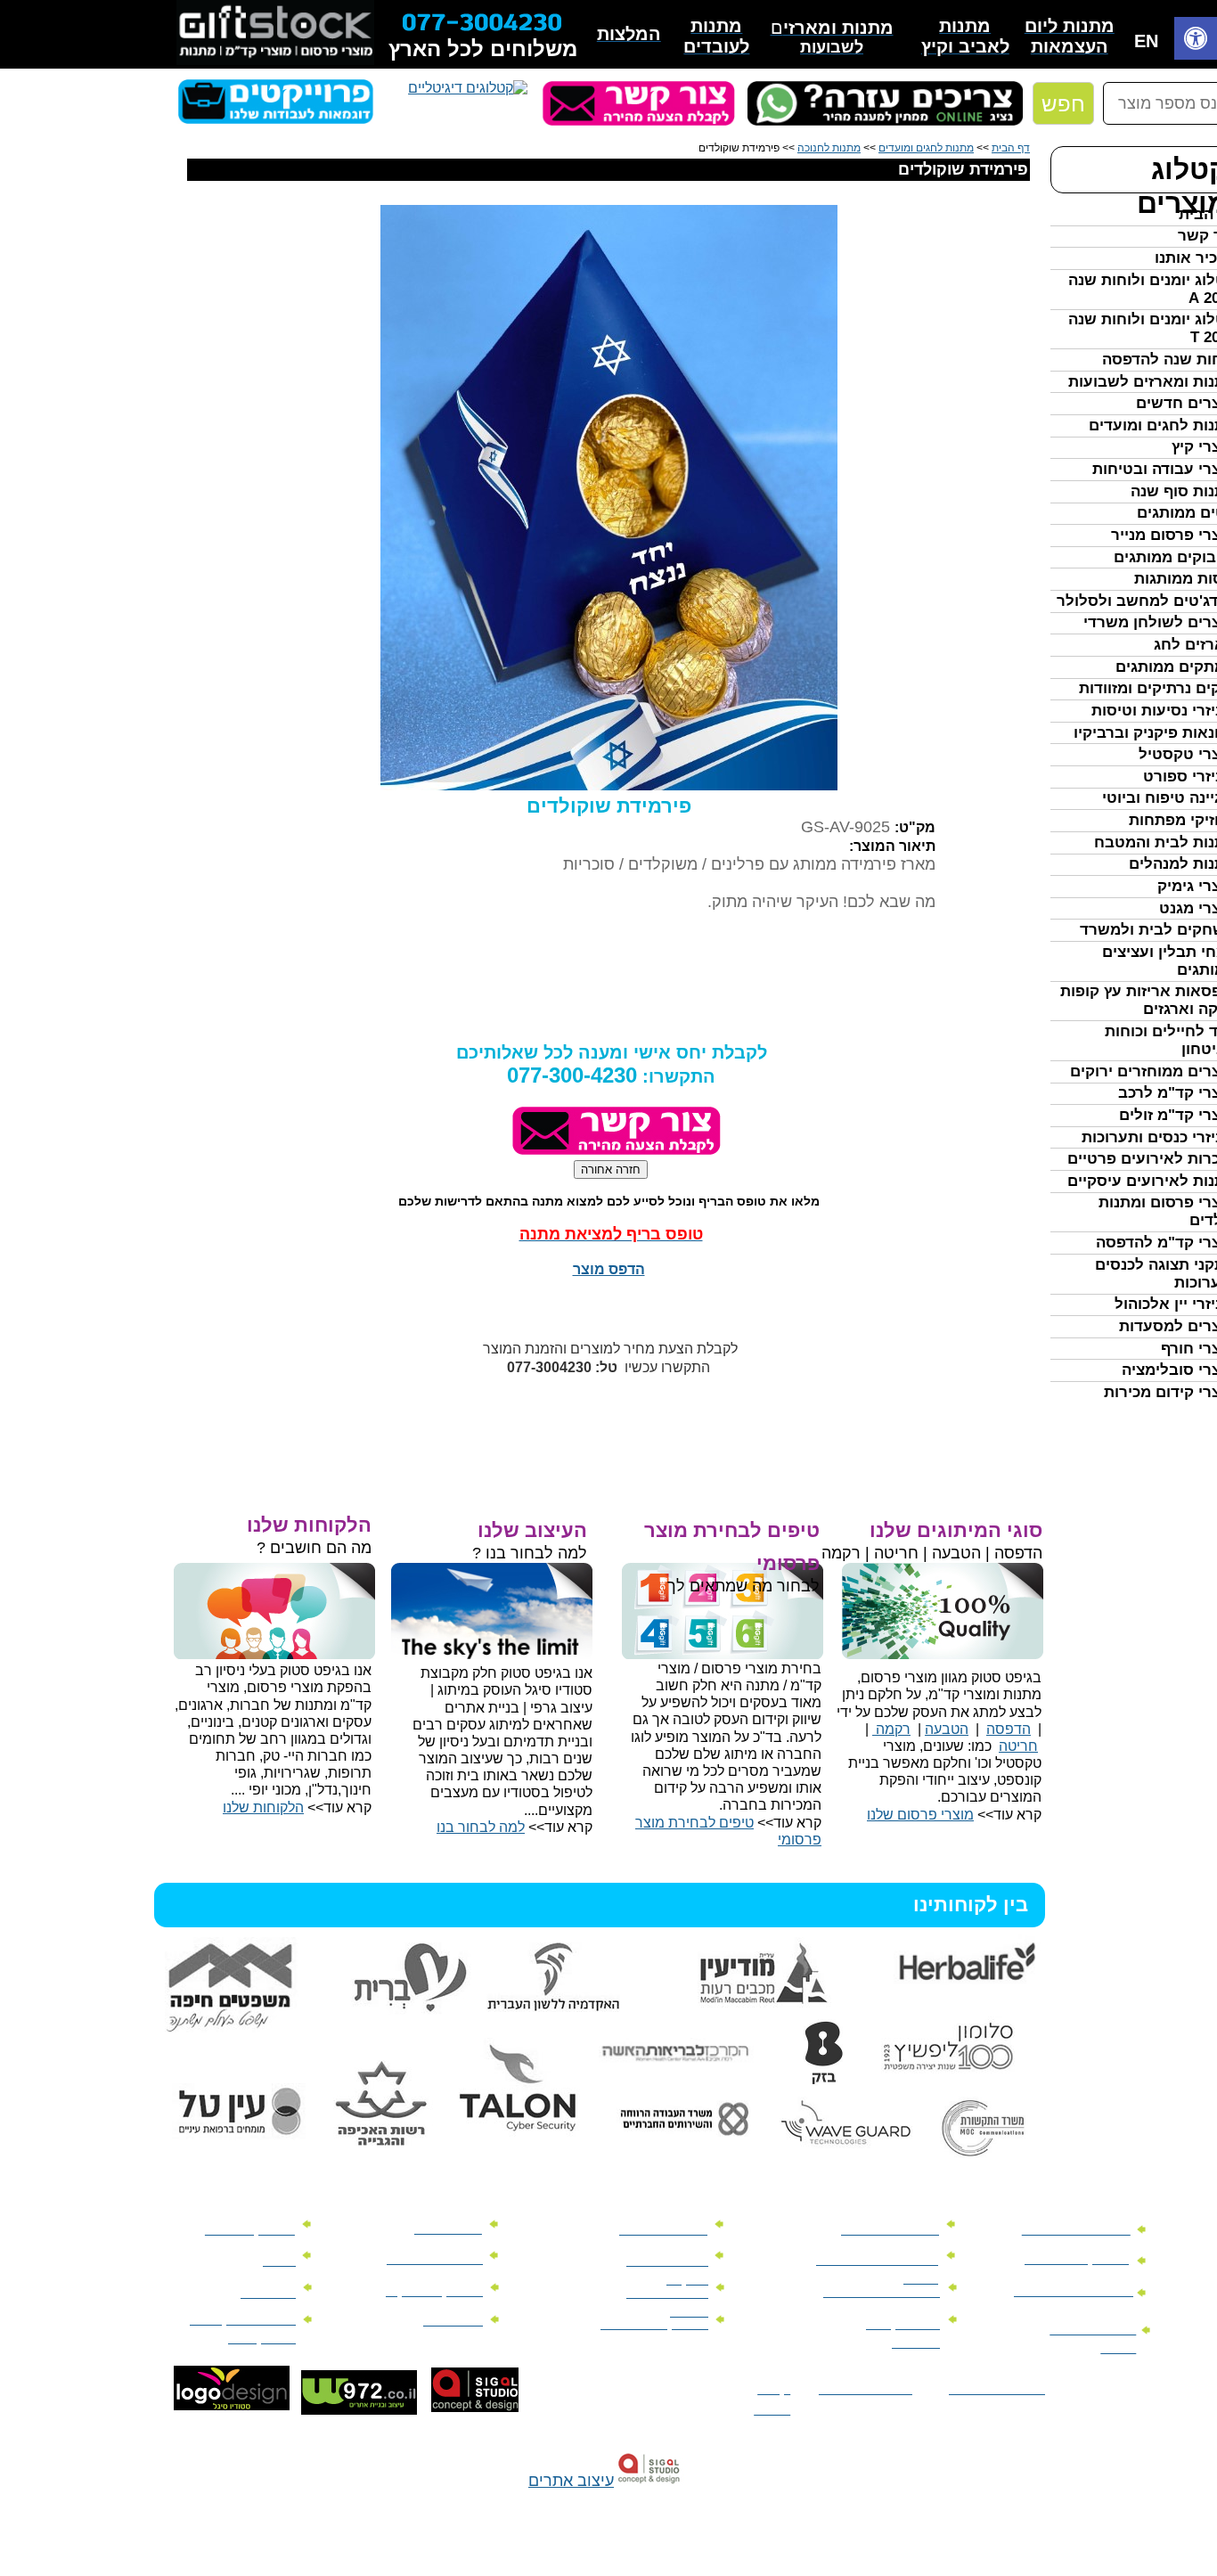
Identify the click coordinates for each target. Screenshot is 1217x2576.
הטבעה (947, 1729)
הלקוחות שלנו (263, 1807)
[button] (1196, 41)
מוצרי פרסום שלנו (920, 1815)
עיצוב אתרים (571, 2481)
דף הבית (1011, 148)
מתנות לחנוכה (829, 148)
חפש (1063, 104)
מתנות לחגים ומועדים (926, 148)
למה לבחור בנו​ (481, 1827)
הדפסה (1009, 1729)
